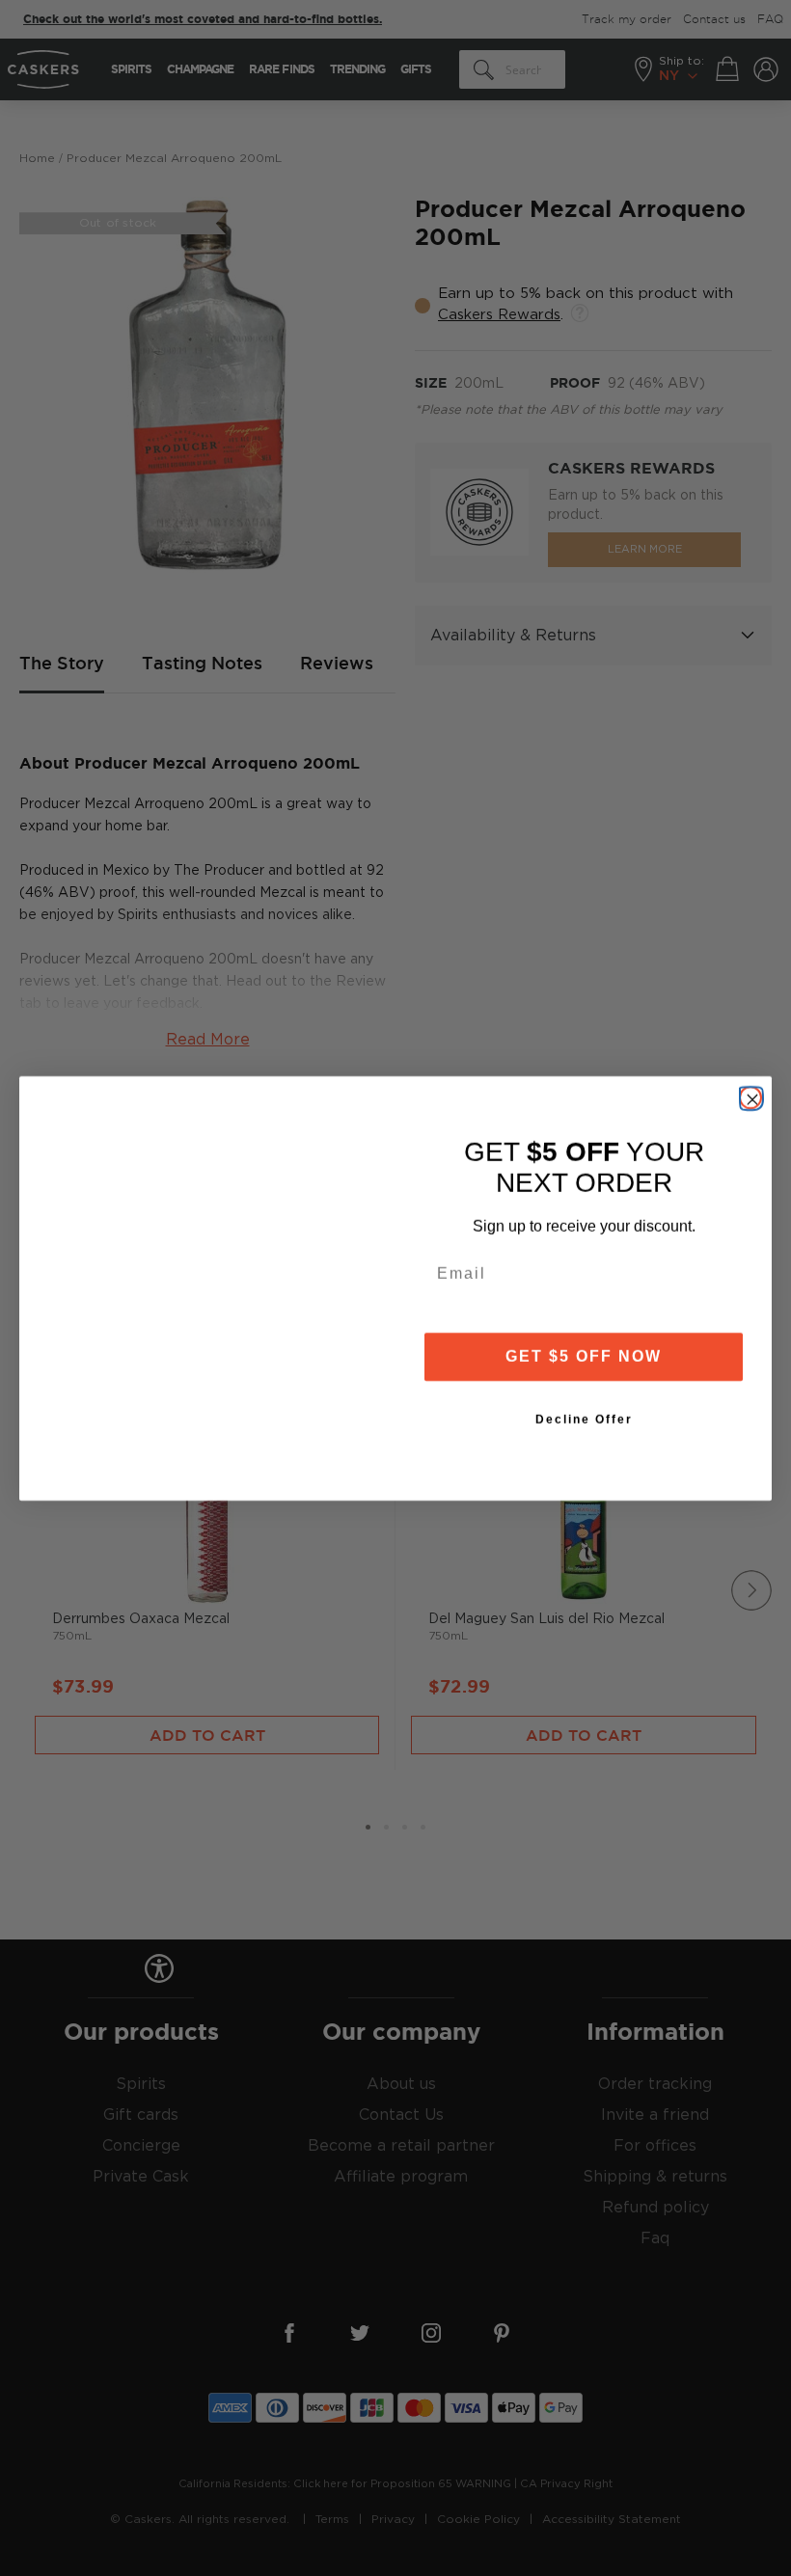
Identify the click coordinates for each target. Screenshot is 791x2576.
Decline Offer (584, 1420)
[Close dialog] (750, 1098)
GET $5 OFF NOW (584, 1356)
